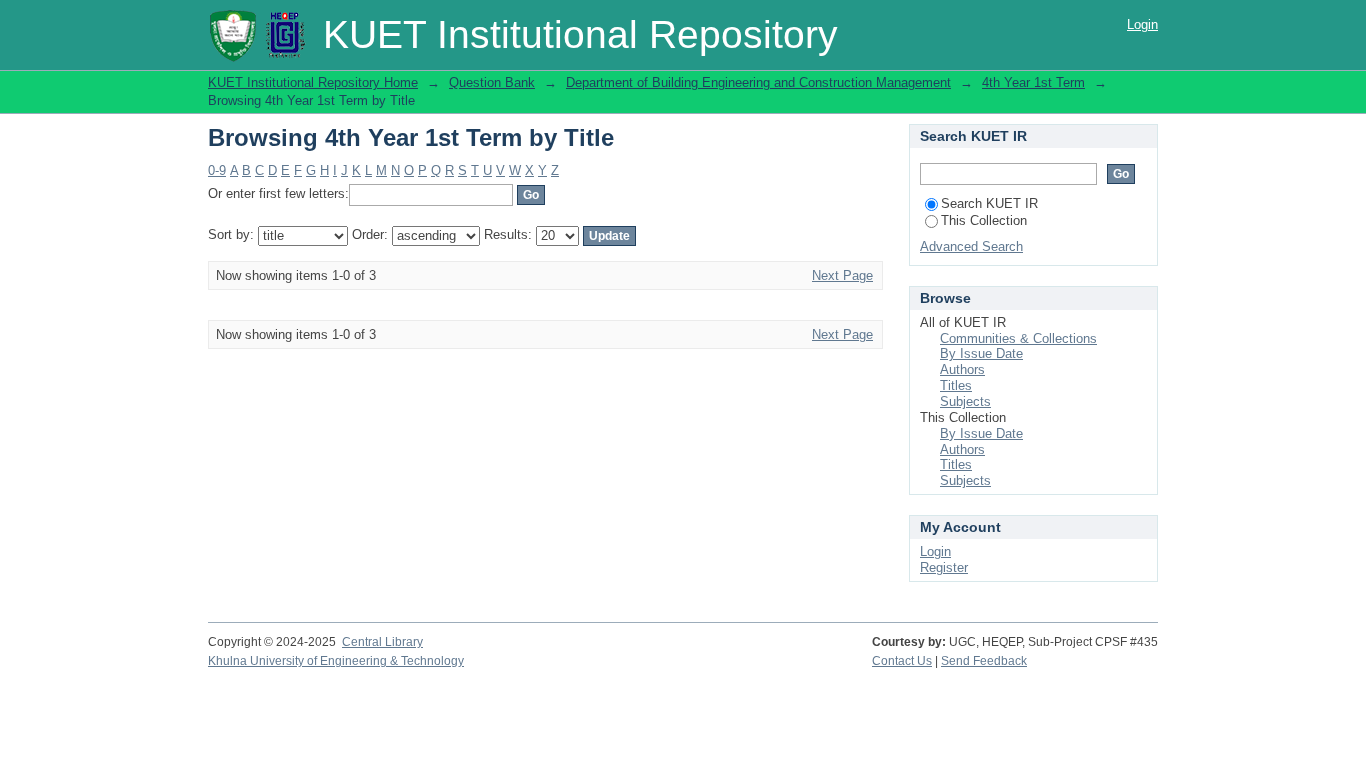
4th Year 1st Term (1033, 82)
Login (1142, 24)
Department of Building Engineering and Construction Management (758, 82)
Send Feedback (984, 661)
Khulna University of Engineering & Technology (336, 661)
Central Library (382, 642)
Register (944, 567)
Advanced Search (971, 246)
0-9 (217, 170)
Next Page (842, 275)
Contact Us (902, 661)
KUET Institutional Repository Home (313, 82)
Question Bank (492, 82)
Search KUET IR (989, 203)
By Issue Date (981, 353)
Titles (956, 385)
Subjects (965, 401)
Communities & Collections (1018, 338)
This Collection (984, 220)
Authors (962, 369)
